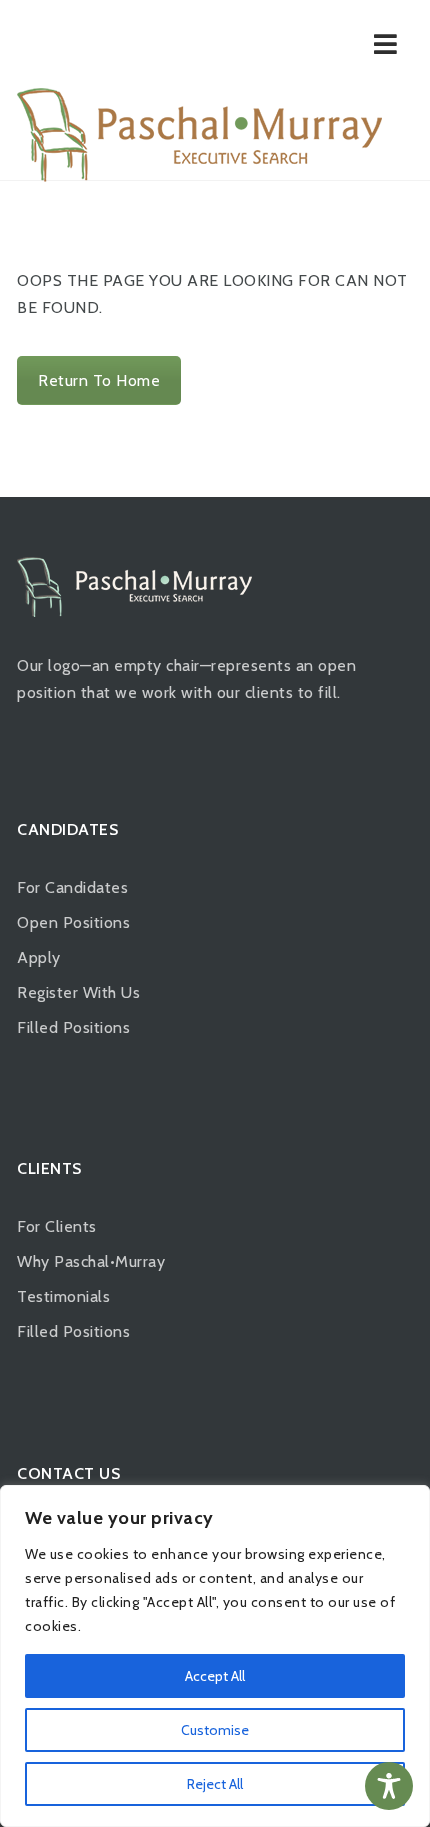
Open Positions (73, 922)
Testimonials (63, 1296)
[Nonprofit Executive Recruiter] (199, 135)
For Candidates (72, 887)
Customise (215, 1730)
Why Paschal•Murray (91, 1261)
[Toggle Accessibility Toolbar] (389, 1786)
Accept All (215, 1676)
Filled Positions (73, 1027)
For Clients (57, 1226)
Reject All (215, 1784)
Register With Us (78, 992)
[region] (215, 1656)
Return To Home (99, 380)
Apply (39, 957)
